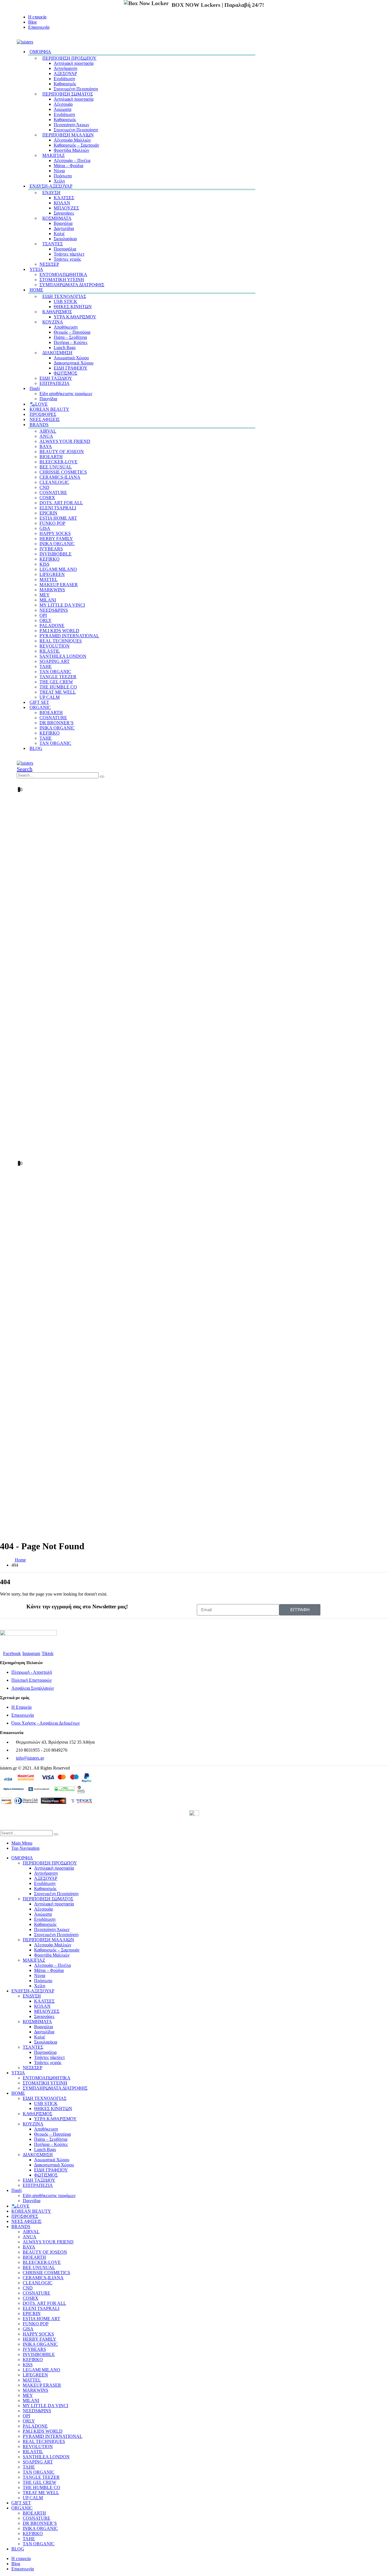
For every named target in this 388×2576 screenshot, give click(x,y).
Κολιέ (59, 234)
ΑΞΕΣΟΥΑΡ (65, 73)
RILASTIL (50, 651)
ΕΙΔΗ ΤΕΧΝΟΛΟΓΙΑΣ (64, 296)
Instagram (31, 1653)
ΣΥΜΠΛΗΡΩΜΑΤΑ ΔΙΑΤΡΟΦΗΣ (72, 285)
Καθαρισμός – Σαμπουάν (76, 145)
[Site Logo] (25, 42)
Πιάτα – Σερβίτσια (70, 337)
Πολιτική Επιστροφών (32, 1680)
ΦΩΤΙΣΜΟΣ (65, 373)
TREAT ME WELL (58, 692)
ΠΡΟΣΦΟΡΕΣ (25, 2216)
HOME (36, 290)
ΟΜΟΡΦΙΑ (40, 52)
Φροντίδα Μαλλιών (71, 150)
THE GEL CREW (56, 682)
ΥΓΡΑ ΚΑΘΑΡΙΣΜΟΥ (75, 317)
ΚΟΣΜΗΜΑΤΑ (57, 218)
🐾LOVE (20, 2206)
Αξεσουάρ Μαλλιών (72, 140)
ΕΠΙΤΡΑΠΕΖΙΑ (55, 383)
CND (44, 487)
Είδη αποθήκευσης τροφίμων (66, 394)
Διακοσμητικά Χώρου (74, 363)
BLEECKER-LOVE (59, 462)
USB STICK (65, 301)
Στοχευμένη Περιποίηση (76, 89)
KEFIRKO (50, 559)
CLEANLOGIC (54, 482)
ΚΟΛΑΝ (62, 203)
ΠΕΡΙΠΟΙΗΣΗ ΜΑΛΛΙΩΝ (68, 135)
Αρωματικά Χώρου (71, 358)
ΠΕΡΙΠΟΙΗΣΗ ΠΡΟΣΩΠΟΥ (69, 58)
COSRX (47, 498)
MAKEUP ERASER (59, 585)
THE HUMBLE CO (58, 687)
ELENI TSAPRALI (58, 508)
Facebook (12, 1653)
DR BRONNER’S (57, 723)
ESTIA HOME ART (58, 518)
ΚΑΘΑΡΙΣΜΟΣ (57, 312)
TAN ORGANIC (55, 672)
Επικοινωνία (39, 27)
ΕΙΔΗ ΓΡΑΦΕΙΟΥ (71, 368)
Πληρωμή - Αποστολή (32, 1672)
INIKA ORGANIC (57, 544)
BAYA (46, 446)
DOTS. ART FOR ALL (61, 503)
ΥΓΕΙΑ (36, 269)
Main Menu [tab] (22, 1843)
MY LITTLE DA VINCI (62, 605)
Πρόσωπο (63, 176)
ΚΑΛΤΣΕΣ (64, 198)
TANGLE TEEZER (58, 677)
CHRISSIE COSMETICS (63, 472)
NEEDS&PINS (54, 610)
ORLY (46, 620)
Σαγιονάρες (64, 213)
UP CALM (33, 2498)
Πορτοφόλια (65, 249)
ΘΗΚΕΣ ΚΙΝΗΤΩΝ (73, 307)
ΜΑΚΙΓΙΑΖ (54, 155)
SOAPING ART (55, 661)
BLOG (36, 748)
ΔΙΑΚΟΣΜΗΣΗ (57, 353)
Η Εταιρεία (21, 1707)
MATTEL (49, 579)
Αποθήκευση (66, 327)
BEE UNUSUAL (56, 467)
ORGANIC (40, 707)
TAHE (46, 666)
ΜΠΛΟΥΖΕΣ (66, 208)
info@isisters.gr (30, 1758)
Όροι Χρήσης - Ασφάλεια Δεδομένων (46, 1723)
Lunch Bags (65, 348)
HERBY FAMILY (56, 539)
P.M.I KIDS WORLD (59, 631)
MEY (45, 595)
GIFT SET (21, 2503)
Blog (32, 22)
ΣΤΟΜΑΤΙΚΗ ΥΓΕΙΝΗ (62, 280)
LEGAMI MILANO (58, 569)
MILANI (48, 600)
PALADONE (52, 626)
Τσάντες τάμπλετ (69, 254)
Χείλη (40, 1986)
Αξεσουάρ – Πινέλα (72, 160)
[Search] (102, 777)
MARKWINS (52, 590)
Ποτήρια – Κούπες (71, 342)
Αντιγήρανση (65, 68)
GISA (45, 528)
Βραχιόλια (63, 223)
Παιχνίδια (32, 2201)
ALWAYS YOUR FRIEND (65, 441)
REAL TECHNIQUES (61, 641)
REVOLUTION (55, 646)
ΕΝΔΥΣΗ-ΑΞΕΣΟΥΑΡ (51, 186)
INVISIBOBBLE (56, 554)
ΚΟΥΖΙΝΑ (53, 322)
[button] (18, 37)
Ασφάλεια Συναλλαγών (33, 1688)
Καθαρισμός (65, 84)
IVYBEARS (51, 549)
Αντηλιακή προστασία (74, 63)
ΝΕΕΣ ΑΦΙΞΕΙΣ (26, 2221)
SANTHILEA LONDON (63, 656)
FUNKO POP (52, 523)
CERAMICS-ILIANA (60, 477)
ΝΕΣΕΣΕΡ (49, 264)
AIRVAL (48, 431)
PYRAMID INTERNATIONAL (69, 636)
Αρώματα (62, 109)
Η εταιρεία (37, 17)
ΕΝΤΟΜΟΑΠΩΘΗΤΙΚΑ (63, 274)
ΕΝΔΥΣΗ (51, 193)
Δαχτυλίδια (64, 228)
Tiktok (48, 1653)
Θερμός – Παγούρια (72, 332)
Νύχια (59, 171)
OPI (43, 615)
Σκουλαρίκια (65, 239)
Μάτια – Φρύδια (68, 166)
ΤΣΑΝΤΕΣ (53, 244)
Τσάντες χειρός (67, 259)
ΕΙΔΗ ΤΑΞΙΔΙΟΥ (56, 378)
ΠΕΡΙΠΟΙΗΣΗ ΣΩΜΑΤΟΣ (68, 94)
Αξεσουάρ (63, 104)
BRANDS (39, 425)
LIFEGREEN (52, 574)
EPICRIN (48, 513)
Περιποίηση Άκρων (71, 125)
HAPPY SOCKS (55, 533)
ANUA (46, 436)
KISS (44, 564)
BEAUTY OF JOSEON (62, 452)
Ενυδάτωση (64, 79)
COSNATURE (53, 492)
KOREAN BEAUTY (31, 2211)
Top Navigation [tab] (25, 1848)
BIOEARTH (51, 457)
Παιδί (35, 388)
